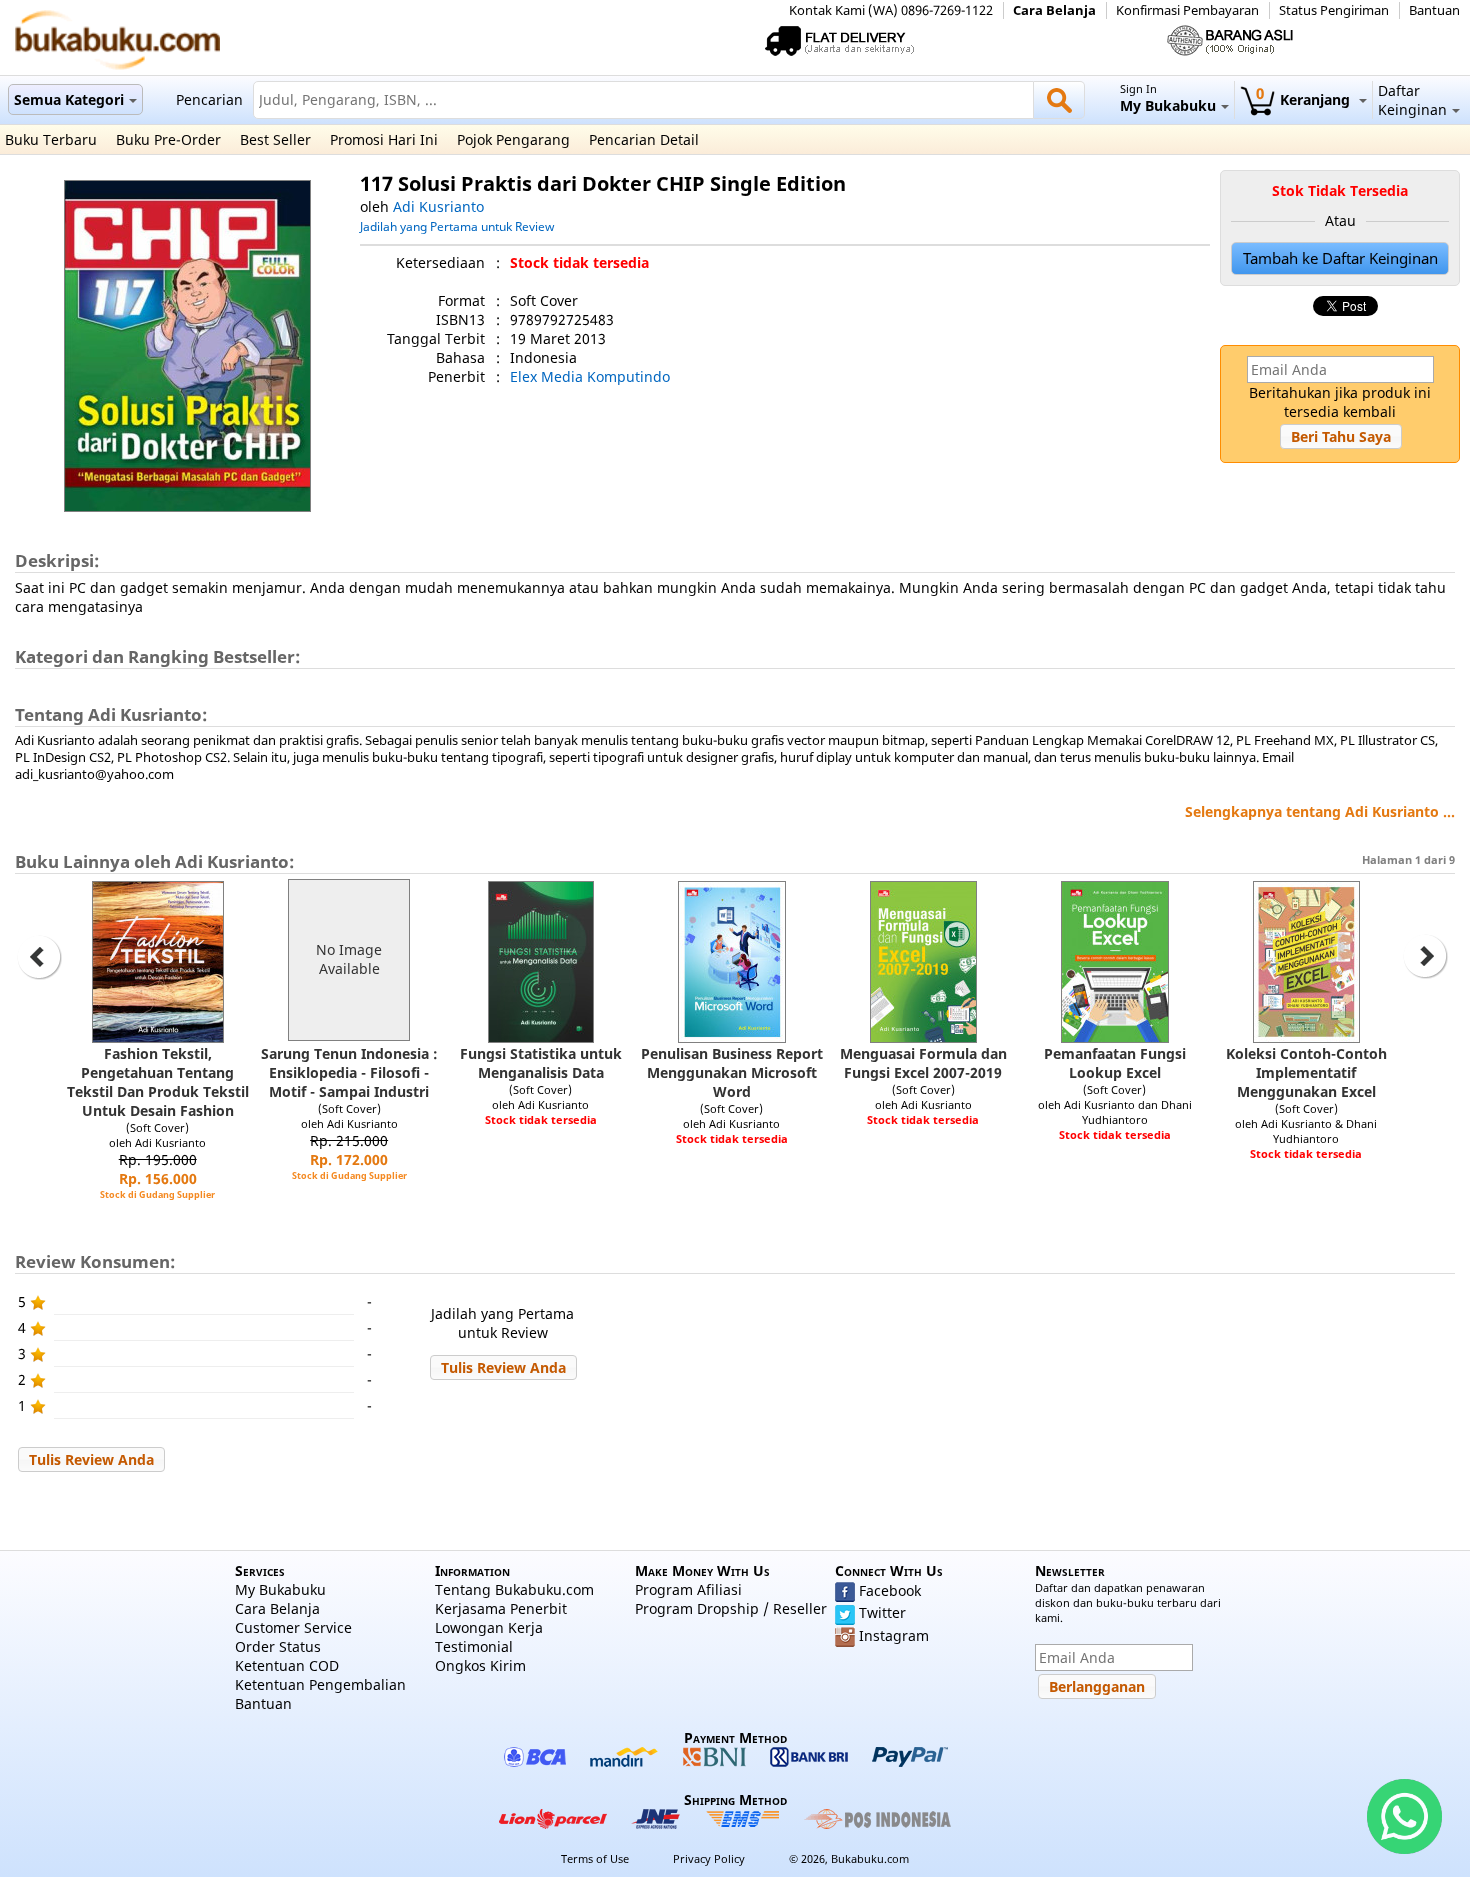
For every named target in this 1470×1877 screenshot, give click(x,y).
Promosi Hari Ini (384, 139)
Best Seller (275, 139)
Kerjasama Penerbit (501, 1608)
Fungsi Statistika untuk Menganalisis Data (541, 1063)
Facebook (890, 1590)
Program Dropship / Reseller (731, 1608)
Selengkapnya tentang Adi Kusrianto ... (1320, 811)
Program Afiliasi (688, 1589)
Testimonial (474, 1646)
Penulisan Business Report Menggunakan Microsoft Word (732, 1072)
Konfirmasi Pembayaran (1187, 10)
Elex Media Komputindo (590, 376)
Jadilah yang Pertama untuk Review (457, 226)
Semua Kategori (69, 99)
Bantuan (1434, 10)
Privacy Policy (709, 1858)
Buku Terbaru (51, 139)
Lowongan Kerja (489, 1627)
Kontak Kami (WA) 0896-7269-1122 (891, 10)
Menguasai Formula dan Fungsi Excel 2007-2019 (923, 1063)
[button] (1341, 436)
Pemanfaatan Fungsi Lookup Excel (1115, 1063)
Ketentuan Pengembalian (320, 1684)
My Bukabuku (280, 1589)
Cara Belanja (1054, 10)
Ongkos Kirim (480, 1665)
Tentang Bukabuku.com (514, 1589)
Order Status (278, 1646)
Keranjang (1305, 99)
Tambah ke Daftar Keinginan (1340, 258)
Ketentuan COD (287, 1665)
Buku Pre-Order (168, 139)
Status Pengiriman (1334, 10)
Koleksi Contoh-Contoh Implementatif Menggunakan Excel (1306, 1072)
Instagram (894, 1635)
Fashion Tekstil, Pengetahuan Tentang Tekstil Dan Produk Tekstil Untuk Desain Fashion (158, 1082)
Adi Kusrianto (438, 206)
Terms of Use (595, 1858)
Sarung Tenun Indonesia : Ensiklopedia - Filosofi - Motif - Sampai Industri (349, 1072)
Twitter (882, 1612)
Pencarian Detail (644, 139)
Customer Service (293, 1627)
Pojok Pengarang (513, 139)
